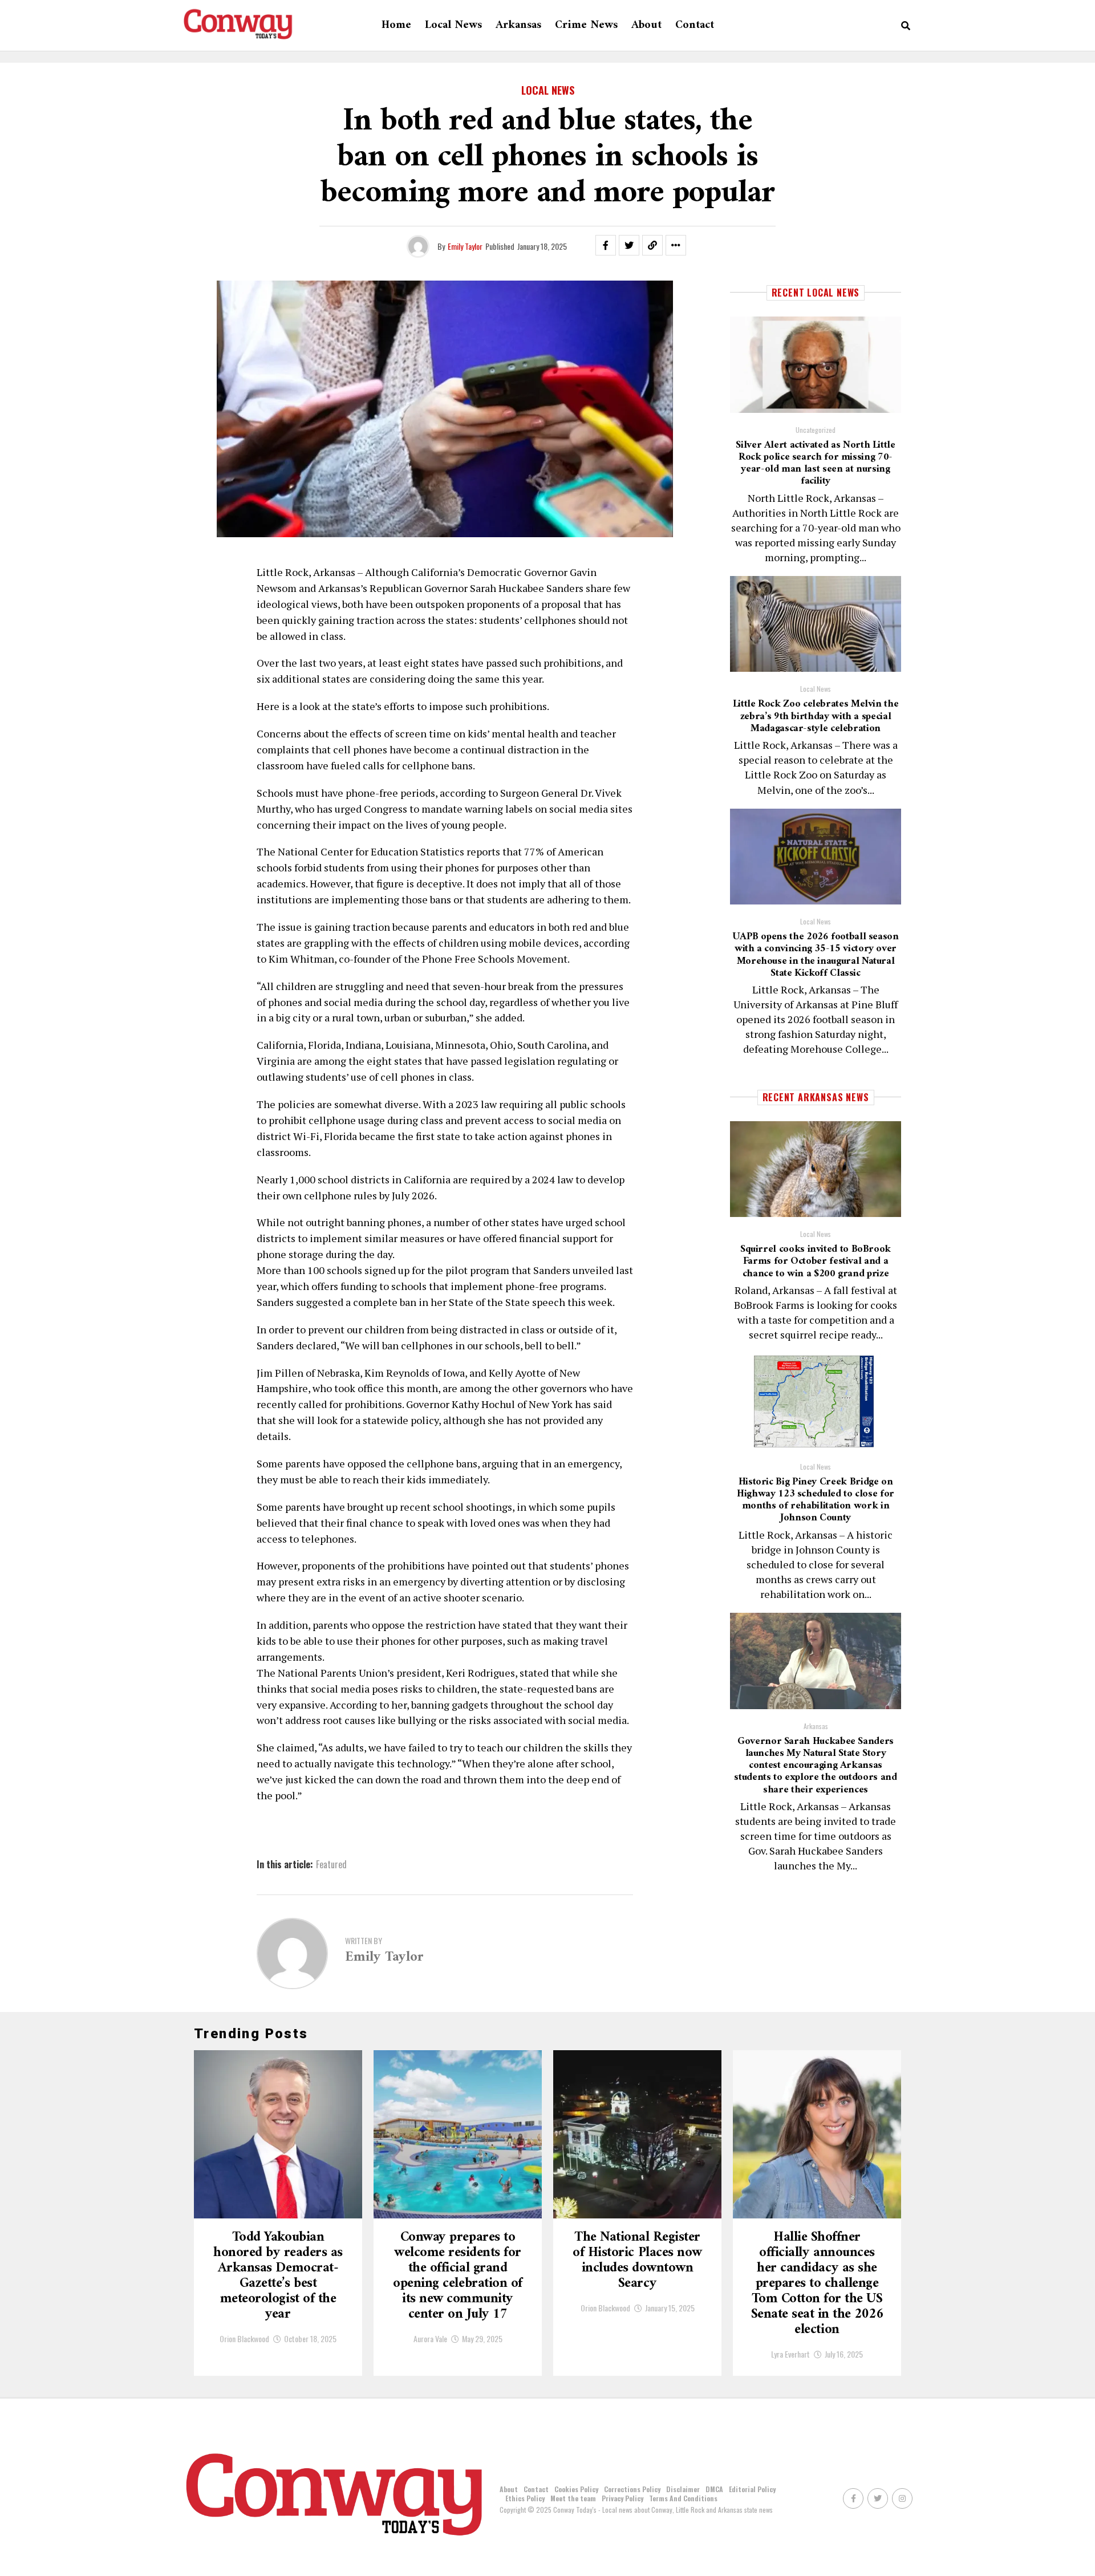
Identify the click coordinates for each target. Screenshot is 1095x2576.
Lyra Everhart (790, 2354)
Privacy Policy (622, 2498)
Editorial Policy (752, 2489)
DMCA (714, 2489)
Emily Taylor (465, 246)
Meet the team (573, 2498)
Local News (453, 25)
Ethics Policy (525, 2498)
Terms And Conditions (683, 2498)
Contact (695, 25)
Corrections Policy (632, 2489)
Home (396, 25)
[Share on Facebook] (606, 245)
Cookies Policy (576, 2489)
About (646, 25)
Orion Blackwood (244, 2338)
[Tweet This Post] (629, 245)
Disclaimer (683, 2489)
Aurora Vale (430, 2338)
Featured (331, 1864)
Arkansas (518, 25)
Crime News (586, 25)
